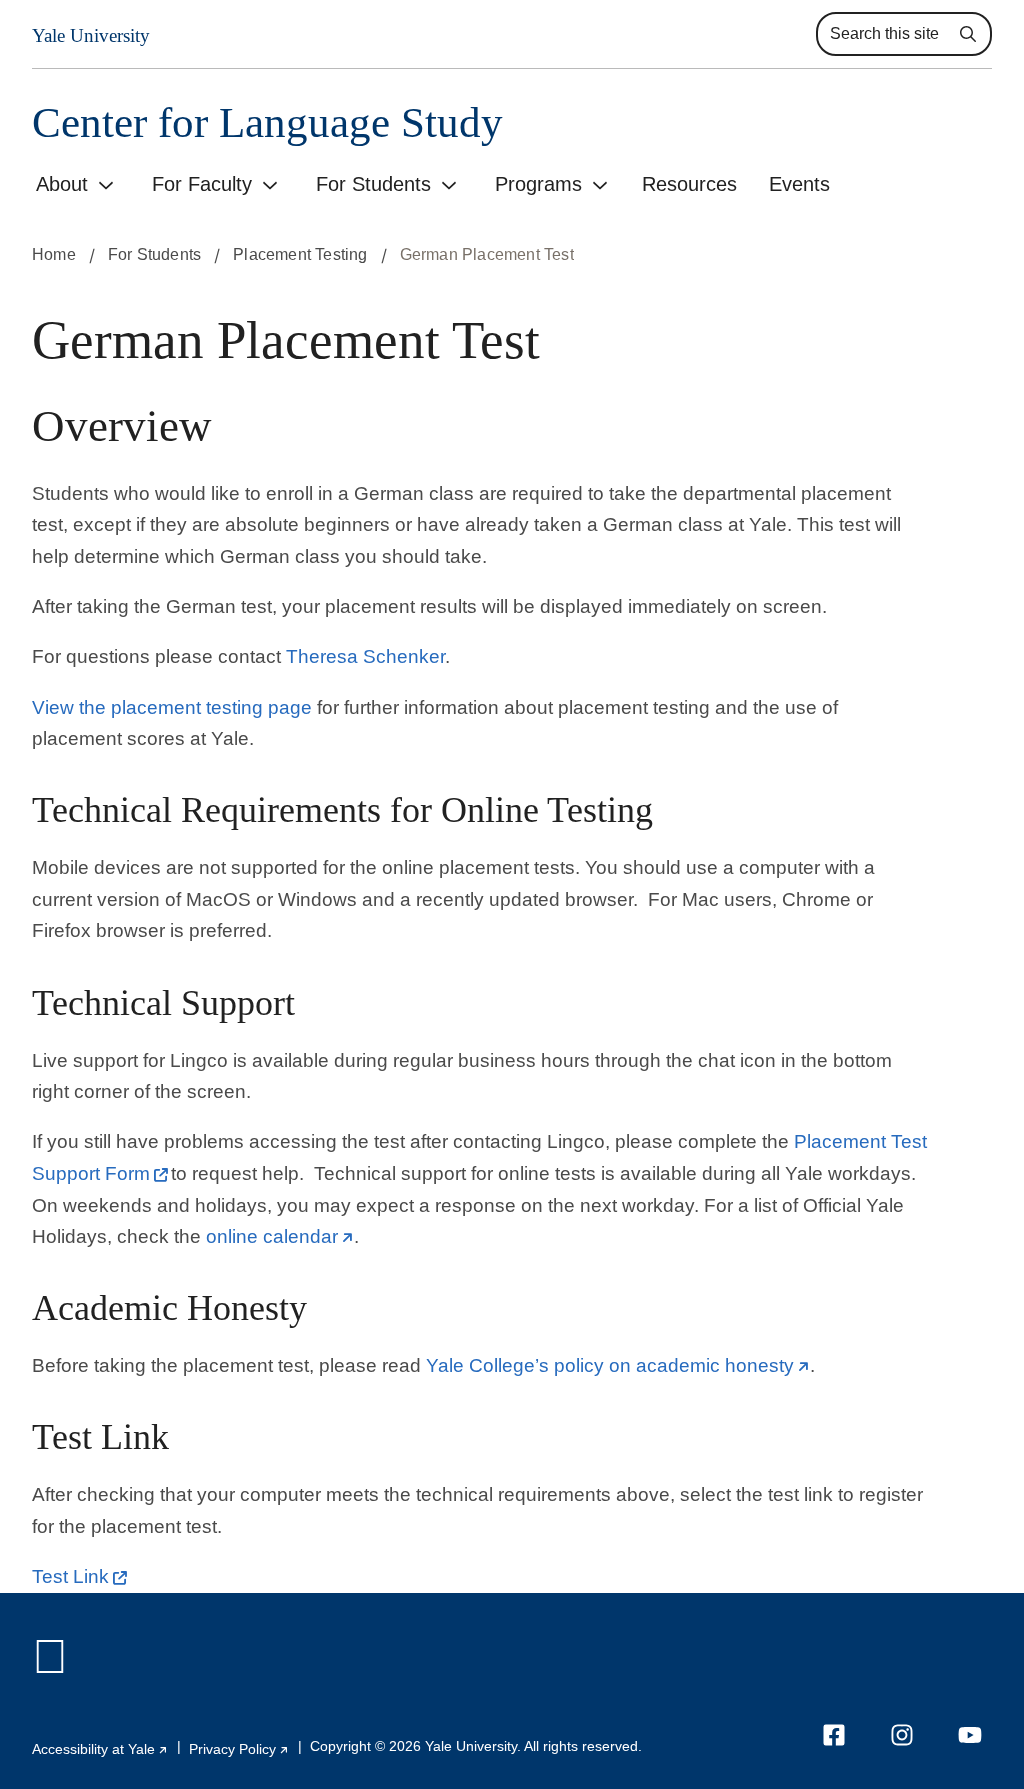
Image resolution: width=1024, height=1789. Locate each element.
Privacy (239, 1749)
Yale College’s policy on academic (618, 1365)
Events (799, 184)
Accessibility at (100, 1749)
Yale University (91, 35)
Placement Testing (300, 254)
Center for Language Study (267, 122)
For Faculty (202, 184)
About (62, 184)
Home (54, 254)
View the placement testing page (172, 707)
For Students (373, 184)
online (280, 1236)
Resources (689, 184)
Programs (538, 184)
